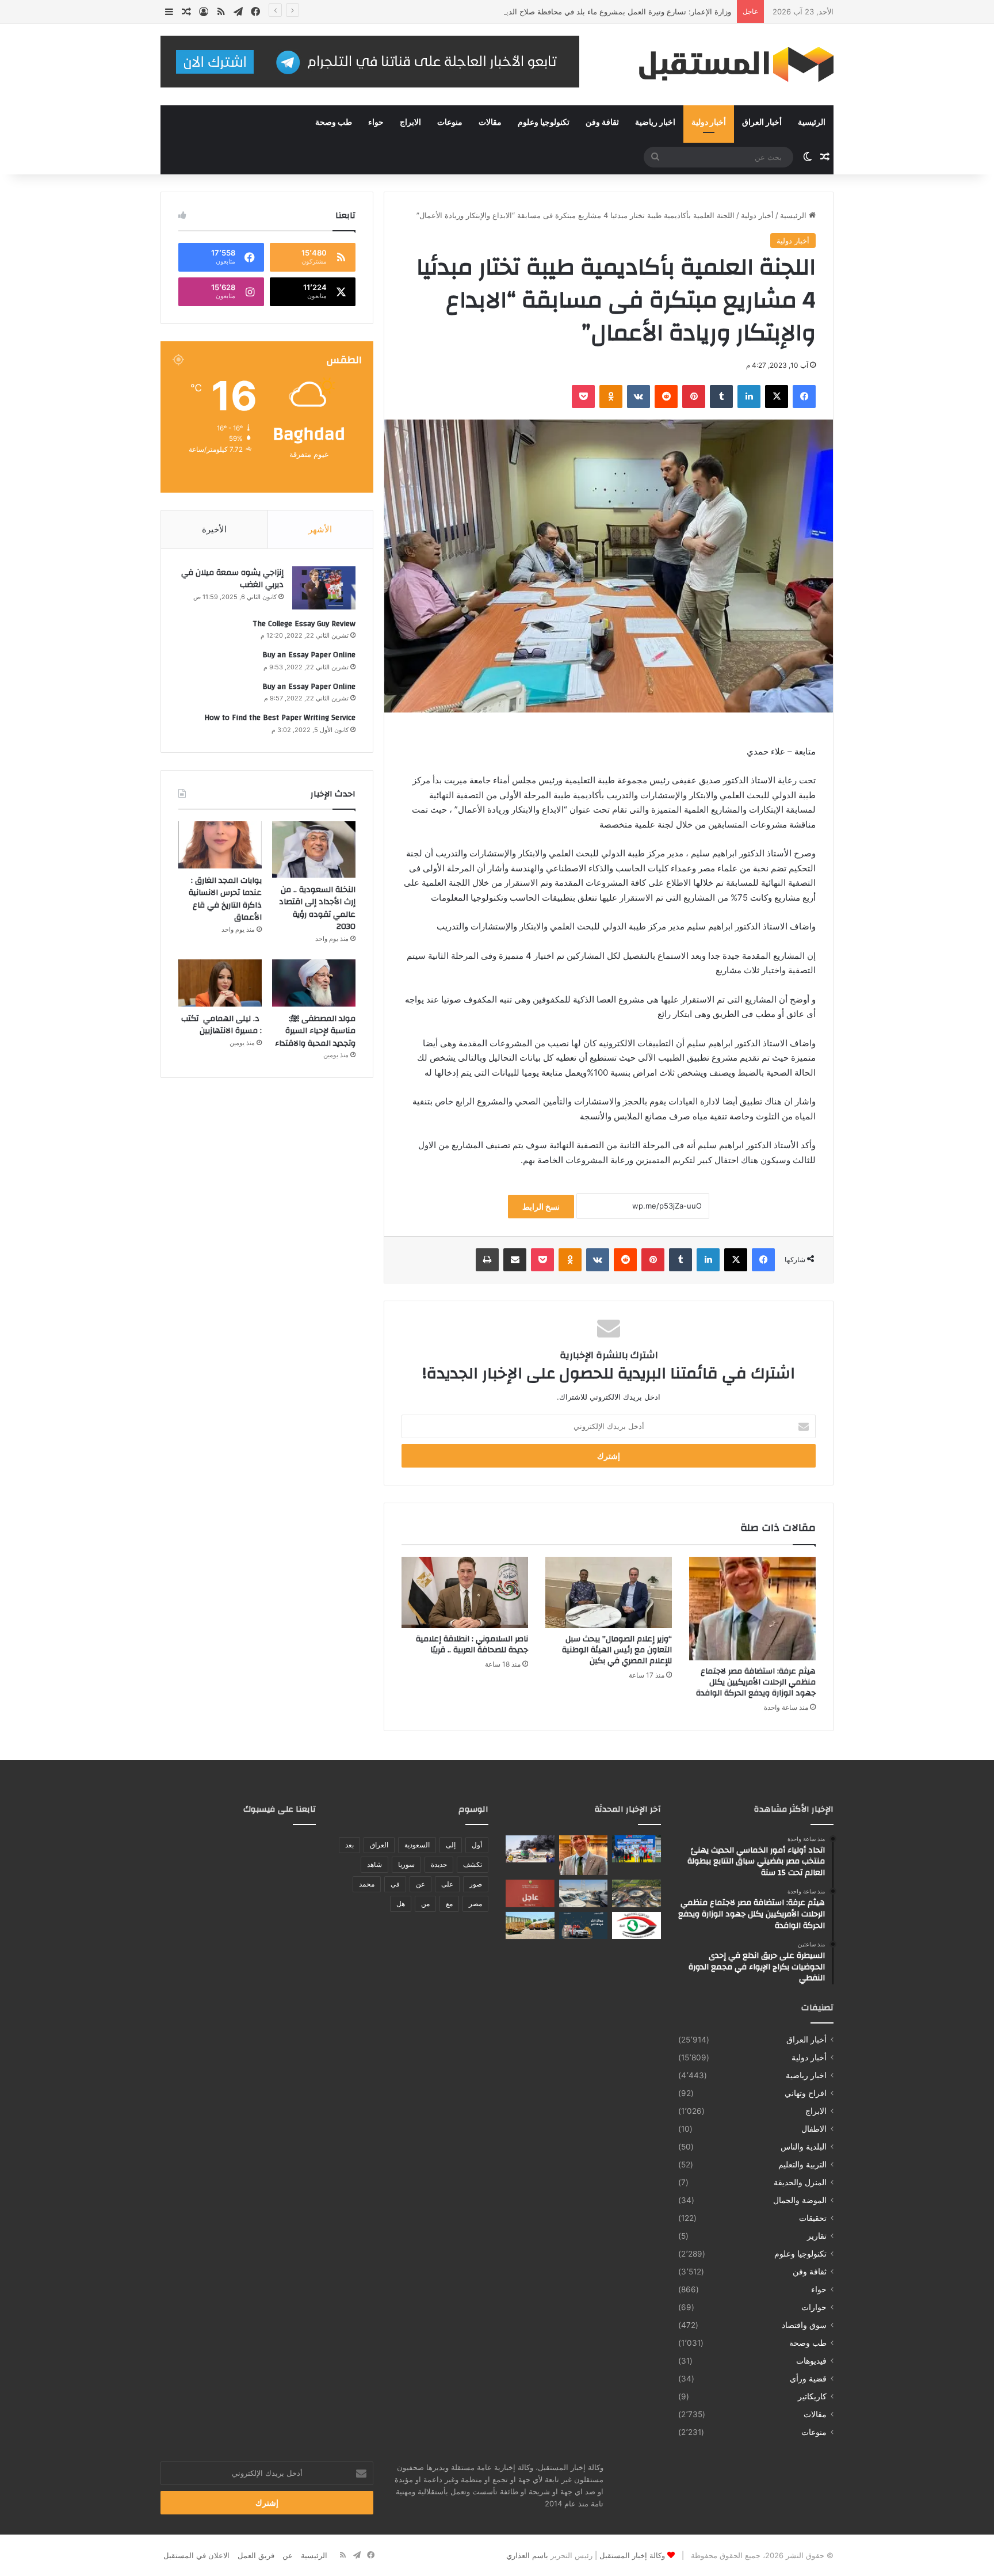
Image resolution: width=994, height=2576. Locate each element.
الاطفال (814, 2129)
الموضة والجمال (800, 2200)
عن (420, 1884)
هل (401, 1904)
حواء (376, 123)
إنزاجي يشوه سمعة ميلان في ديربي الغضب (232, 579)
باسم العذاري (527, 2555)
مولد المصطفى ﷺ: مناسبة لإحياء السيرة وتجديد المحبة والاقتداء (315, 1031)
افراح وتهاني (806, 2093)
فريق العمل (256, 2555)
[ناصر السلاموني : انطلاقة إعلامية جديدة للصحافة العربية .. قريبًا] (465, 1592)
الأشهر (320, 529)
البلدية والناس (804, 2147)
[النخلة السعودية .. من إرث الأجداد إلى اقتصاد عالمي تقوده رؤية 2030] (314, 849)
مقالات (490, 123)
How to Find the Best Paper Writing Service (280, 718)
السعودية (417, 1845)
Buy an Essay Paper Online (309, 655)
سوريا (406, 1864)
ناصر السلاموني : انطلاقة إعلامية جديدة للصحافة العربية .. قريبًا (472, 1645)
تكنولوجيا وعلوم (544, 123)
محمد (367, 1884)
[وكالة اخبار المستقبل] (727, 65)
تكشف (473, 1864)
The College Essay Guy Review (304, 624)
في (395, 1884)
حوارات (814, 2307)
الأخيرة (214, 529)
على (447, 1884)
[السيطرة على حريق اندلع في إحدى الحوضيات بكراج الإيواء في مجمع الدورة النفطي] (530, 1849)
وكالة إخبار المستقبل (632, 2555)
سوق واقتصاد (804, 2325)
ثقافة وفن (602, 123)
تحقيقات (813, 2218)
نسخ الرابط (541, 1207)
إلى (451, 1845)
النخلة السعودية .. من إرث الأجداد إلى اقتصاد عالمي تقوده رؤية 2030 (317, 908)
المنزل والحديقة (800, 2182)
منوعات (450, 123)
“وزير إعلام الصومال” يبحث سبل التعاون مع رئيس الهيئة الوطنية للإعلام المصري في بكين (617, 1650)
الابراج (410, 123)
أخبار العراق (762, 123)
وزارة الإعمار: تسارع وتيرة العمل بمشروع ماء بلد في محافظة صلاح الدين (616, 12)
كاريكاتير (812, 2396)
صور (476, 1884)
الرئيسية (812, 123)
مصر (475, 1904)
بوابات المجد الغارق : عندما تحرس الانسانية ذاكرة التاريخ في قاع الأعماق (225, 899)
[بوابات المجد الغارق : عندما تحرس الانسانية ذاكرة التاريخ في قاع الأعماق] (220, 845)
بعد (349, 1845)
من (425, 1904)
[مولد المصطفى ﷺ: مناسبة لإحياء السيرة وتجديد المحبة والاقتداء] (314, 983)
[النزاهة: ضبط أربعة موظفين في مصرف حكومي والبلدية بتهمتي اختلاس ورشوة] (636, 1926)
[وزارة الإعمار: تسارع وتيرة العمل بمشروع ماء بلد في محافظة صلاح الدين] (636, 1893)
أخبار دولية (709, 123)
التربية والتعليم (802, 2165)
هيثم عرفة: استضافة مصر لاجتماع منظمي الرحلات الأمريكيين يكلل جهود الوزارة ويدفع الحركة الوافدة (756, 1682)
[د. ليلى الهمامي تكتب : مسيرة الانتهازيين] (220, 983)
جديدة (439, 1864)
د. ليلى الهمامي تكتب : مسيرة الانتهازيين (221, 1025)
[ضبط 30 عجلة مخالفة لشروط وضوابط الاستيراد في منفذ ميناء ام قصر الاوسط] (584, 1893)
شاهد (374, 1864)
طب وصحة (334, 123)
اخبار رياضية (655, 123)
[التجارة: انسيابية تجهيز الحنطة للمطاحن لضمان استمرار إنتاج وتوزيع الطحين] (530, 1926)
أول (477, 1845)
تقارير (817, 2236)
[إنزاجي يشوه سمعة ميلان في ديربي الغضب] (324, 588)
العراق (379, 1845)
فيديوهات (811, 2361)
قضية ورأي (808, 2379)
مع (449, 1904)
